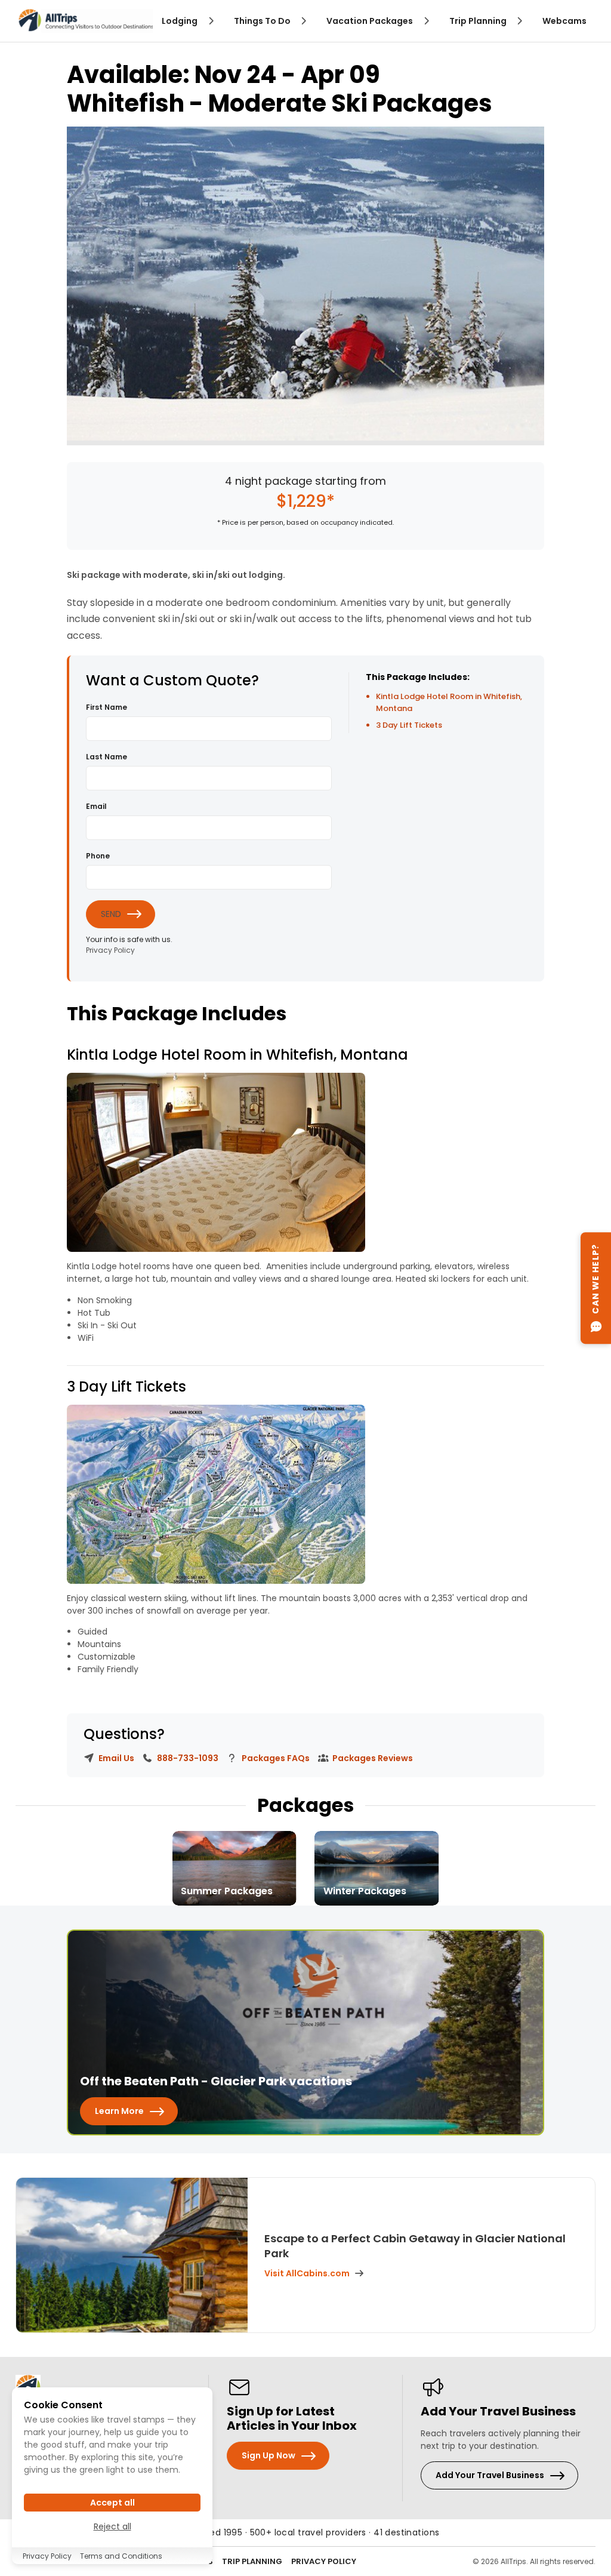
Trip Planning (252, 2561)
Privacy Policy (110, 950)
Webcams (564, 21)
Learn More (119, 2111)
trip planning (479, 21)
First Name (107, 707)
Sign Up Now (269, 2455)
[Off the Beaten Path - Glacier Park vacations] (305, 2032)
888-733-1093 (187, 1758)
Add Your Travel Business (490, 2475)
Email (96, 806)
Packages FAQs (275, 1758)
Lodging (180, 21)
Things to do (263, 21)
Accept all (112, 2503)
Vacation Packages (371, 21)
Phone (98, 856)
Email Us (115, 1758)
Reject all (112, 2526)
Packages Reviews (372, 1758)
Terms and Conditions (121, 2556)
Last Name (107, 757)
